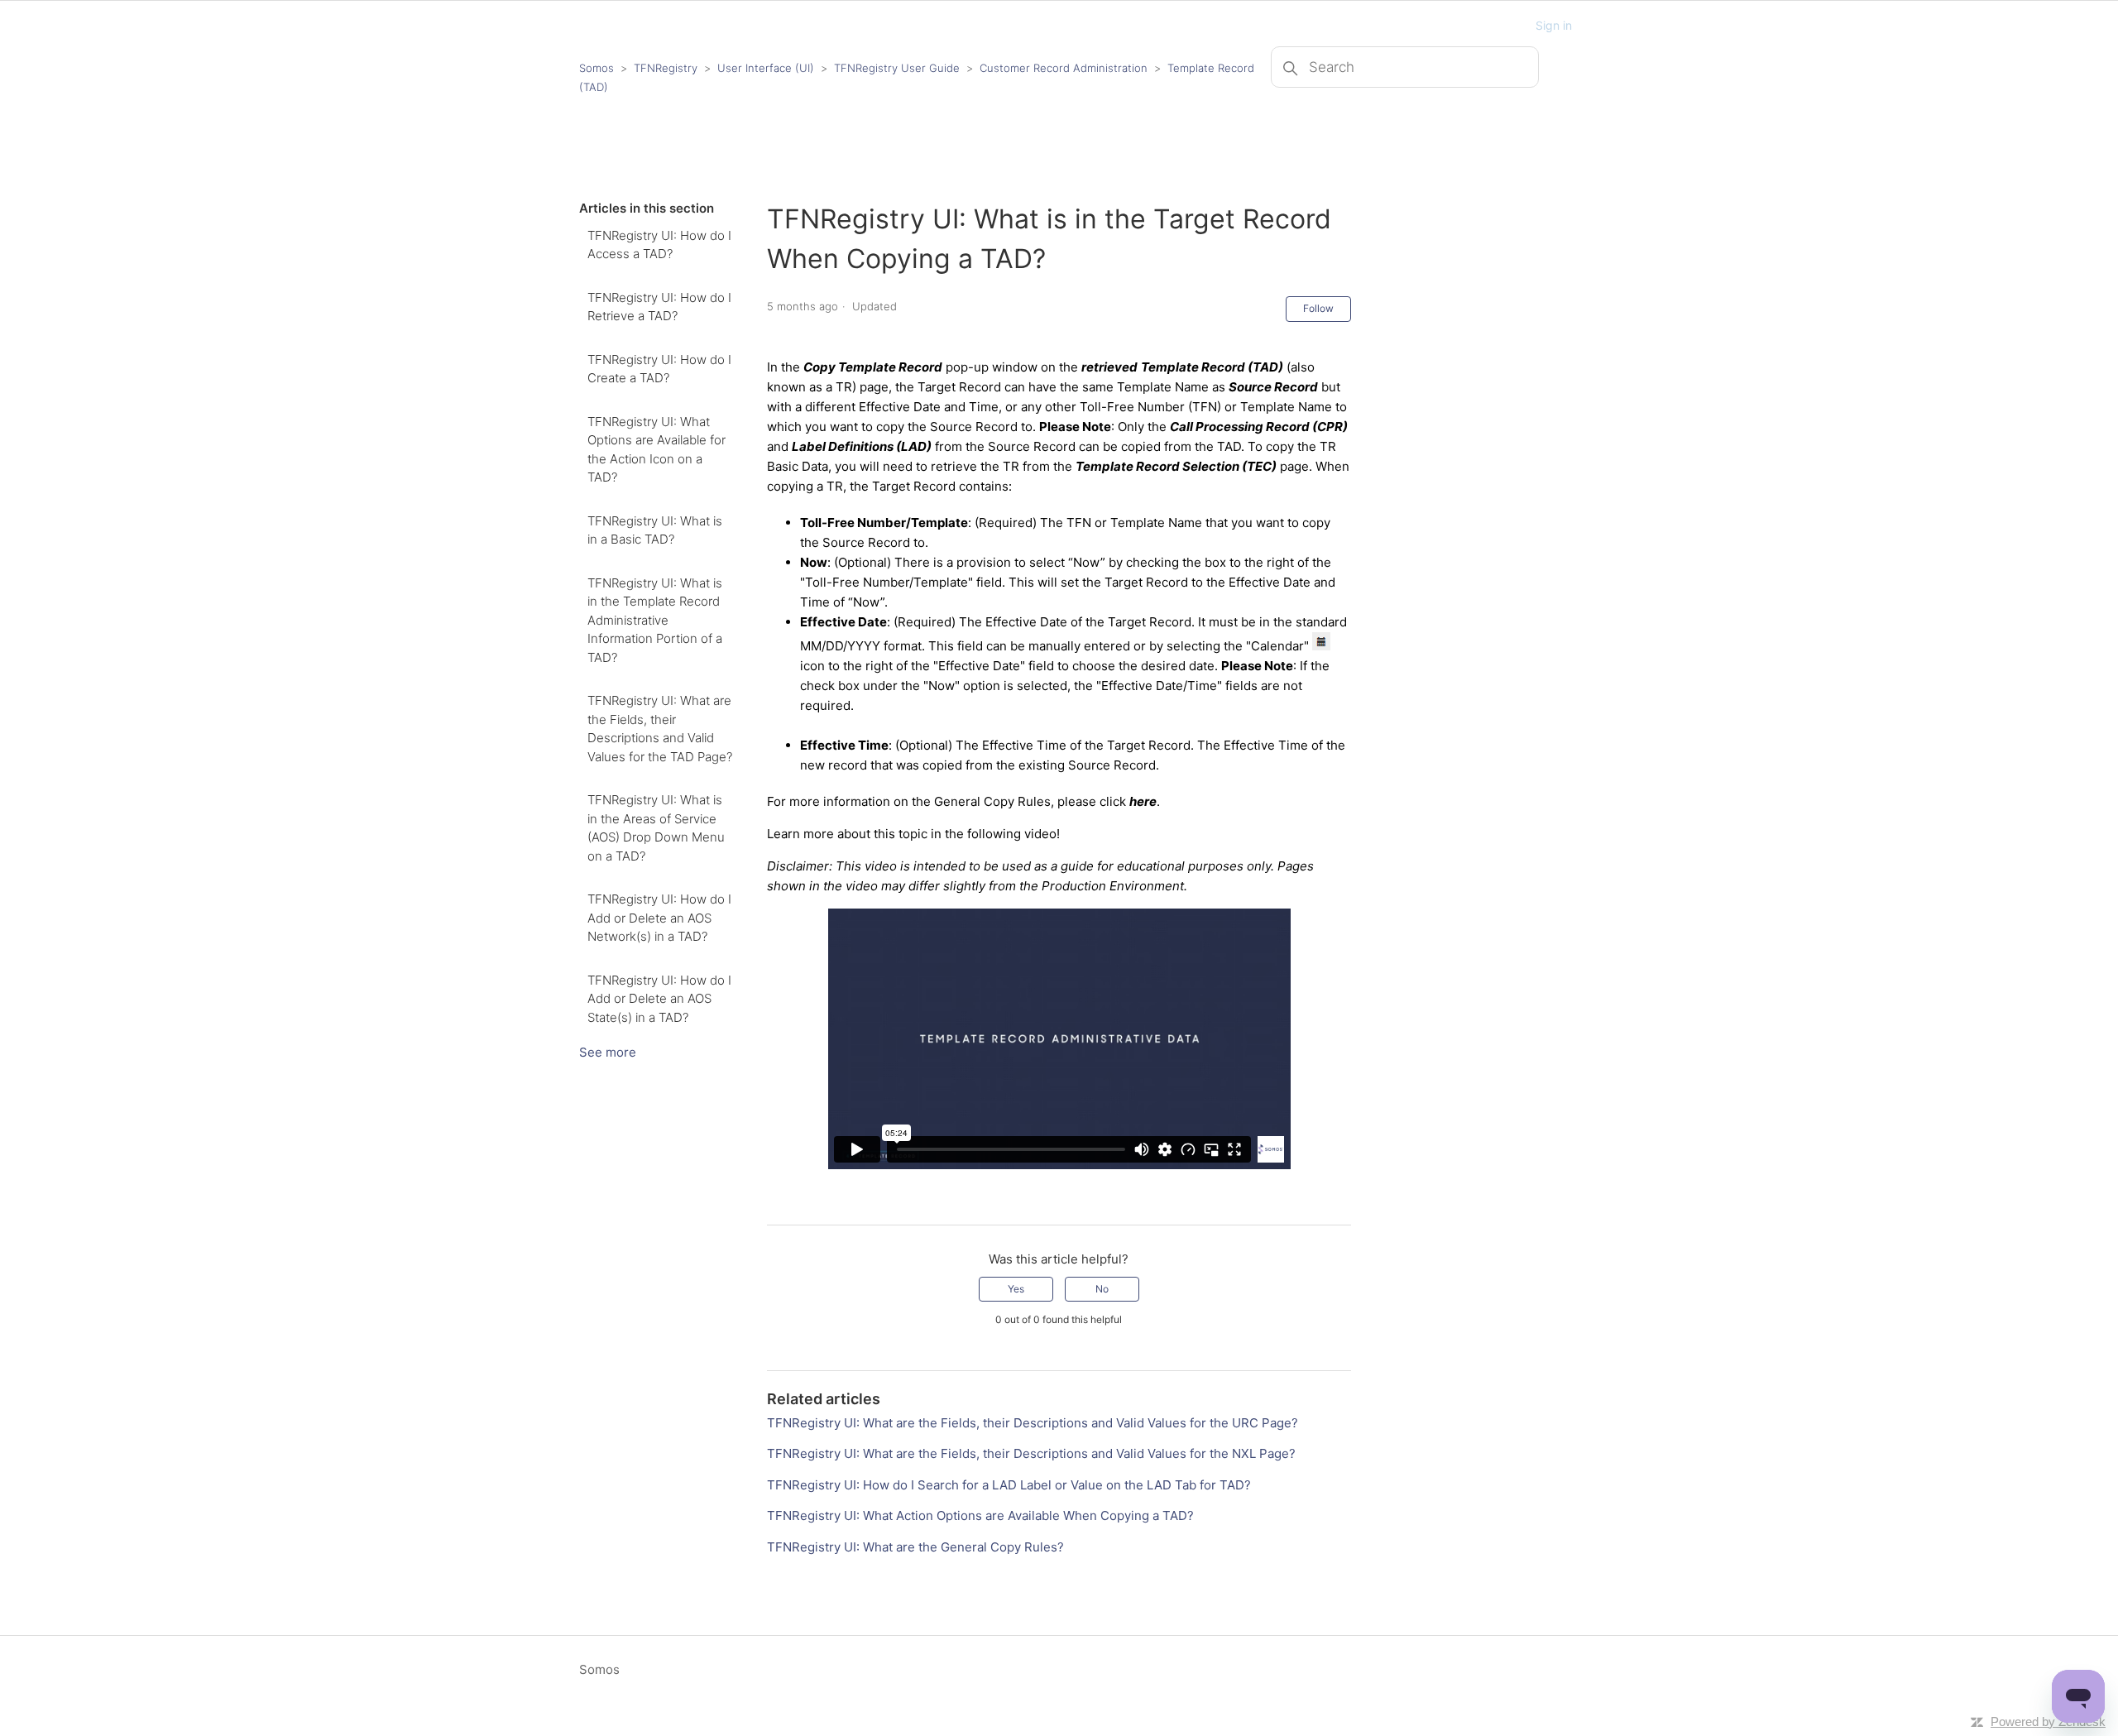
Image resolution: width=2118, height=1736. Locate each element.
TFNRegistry (667, 68)
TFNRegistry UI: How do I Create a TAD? (659, 369)
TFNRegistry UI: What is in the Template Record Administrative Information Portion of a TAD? (655, 620)
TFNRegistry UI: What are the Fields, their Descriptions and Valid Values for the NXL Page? (1031, 1453)
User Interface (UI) (766, 68)
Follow (1318, 308)
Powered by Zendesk (2048, 1722)
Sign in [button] (1554, 25)
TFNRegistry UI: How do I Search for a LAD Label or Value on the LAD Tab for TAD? (1009, 1485)
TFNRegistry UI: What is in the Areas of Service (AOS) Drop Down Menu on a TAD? (656, 828)
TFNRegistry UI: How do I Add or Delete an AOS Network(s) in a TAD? (659, 918)
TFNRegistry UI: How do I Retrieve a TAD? (659, 307)
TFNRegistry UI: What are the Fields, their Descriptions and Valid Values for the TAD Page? (660, 729)
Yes (1016, 1289)
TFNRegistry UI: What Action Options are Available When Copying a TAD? (980, 1515)
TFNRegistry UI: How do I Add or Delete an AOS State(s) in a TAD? (659, 999)
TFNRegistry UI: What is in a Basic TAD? (655, 530)
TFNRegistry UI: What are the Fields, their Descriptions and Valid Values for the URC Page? (1033, 1423)
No (1102, 1289)
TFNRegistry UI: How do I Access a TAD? (659, 245)
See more (608, 1052)
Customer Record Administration (1064, 68)
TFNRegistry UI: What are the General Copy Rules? (915, 1547)
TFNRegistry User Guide (897, 68)
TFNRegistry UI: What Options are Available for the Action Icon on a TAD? (656, 450)
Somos (597, 68)
